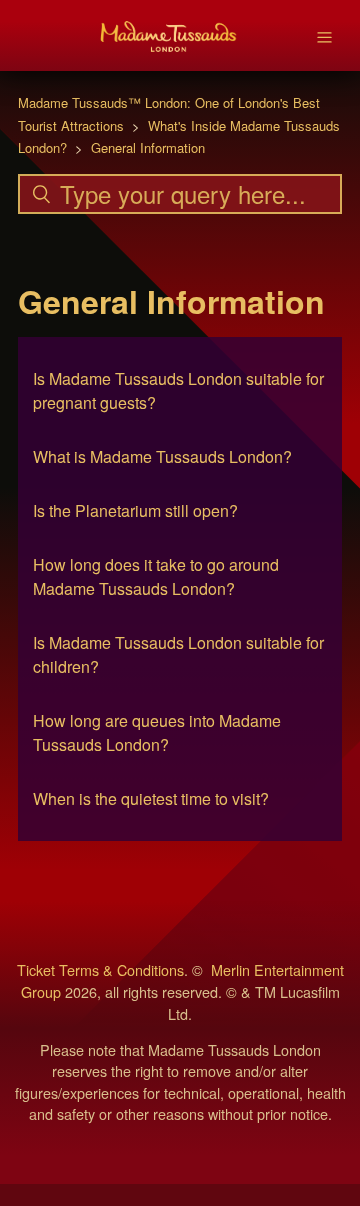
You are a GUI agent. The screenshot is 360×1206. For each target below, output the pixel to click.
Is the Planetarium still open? (135, 510)
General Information (148, 147)
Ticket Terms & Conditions (100, 969)
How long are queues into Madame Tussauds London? (157, 732)
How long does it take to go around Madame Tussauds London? (156, 576)
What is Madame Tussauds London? (162, 456)
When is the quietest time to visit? (151, 798)
